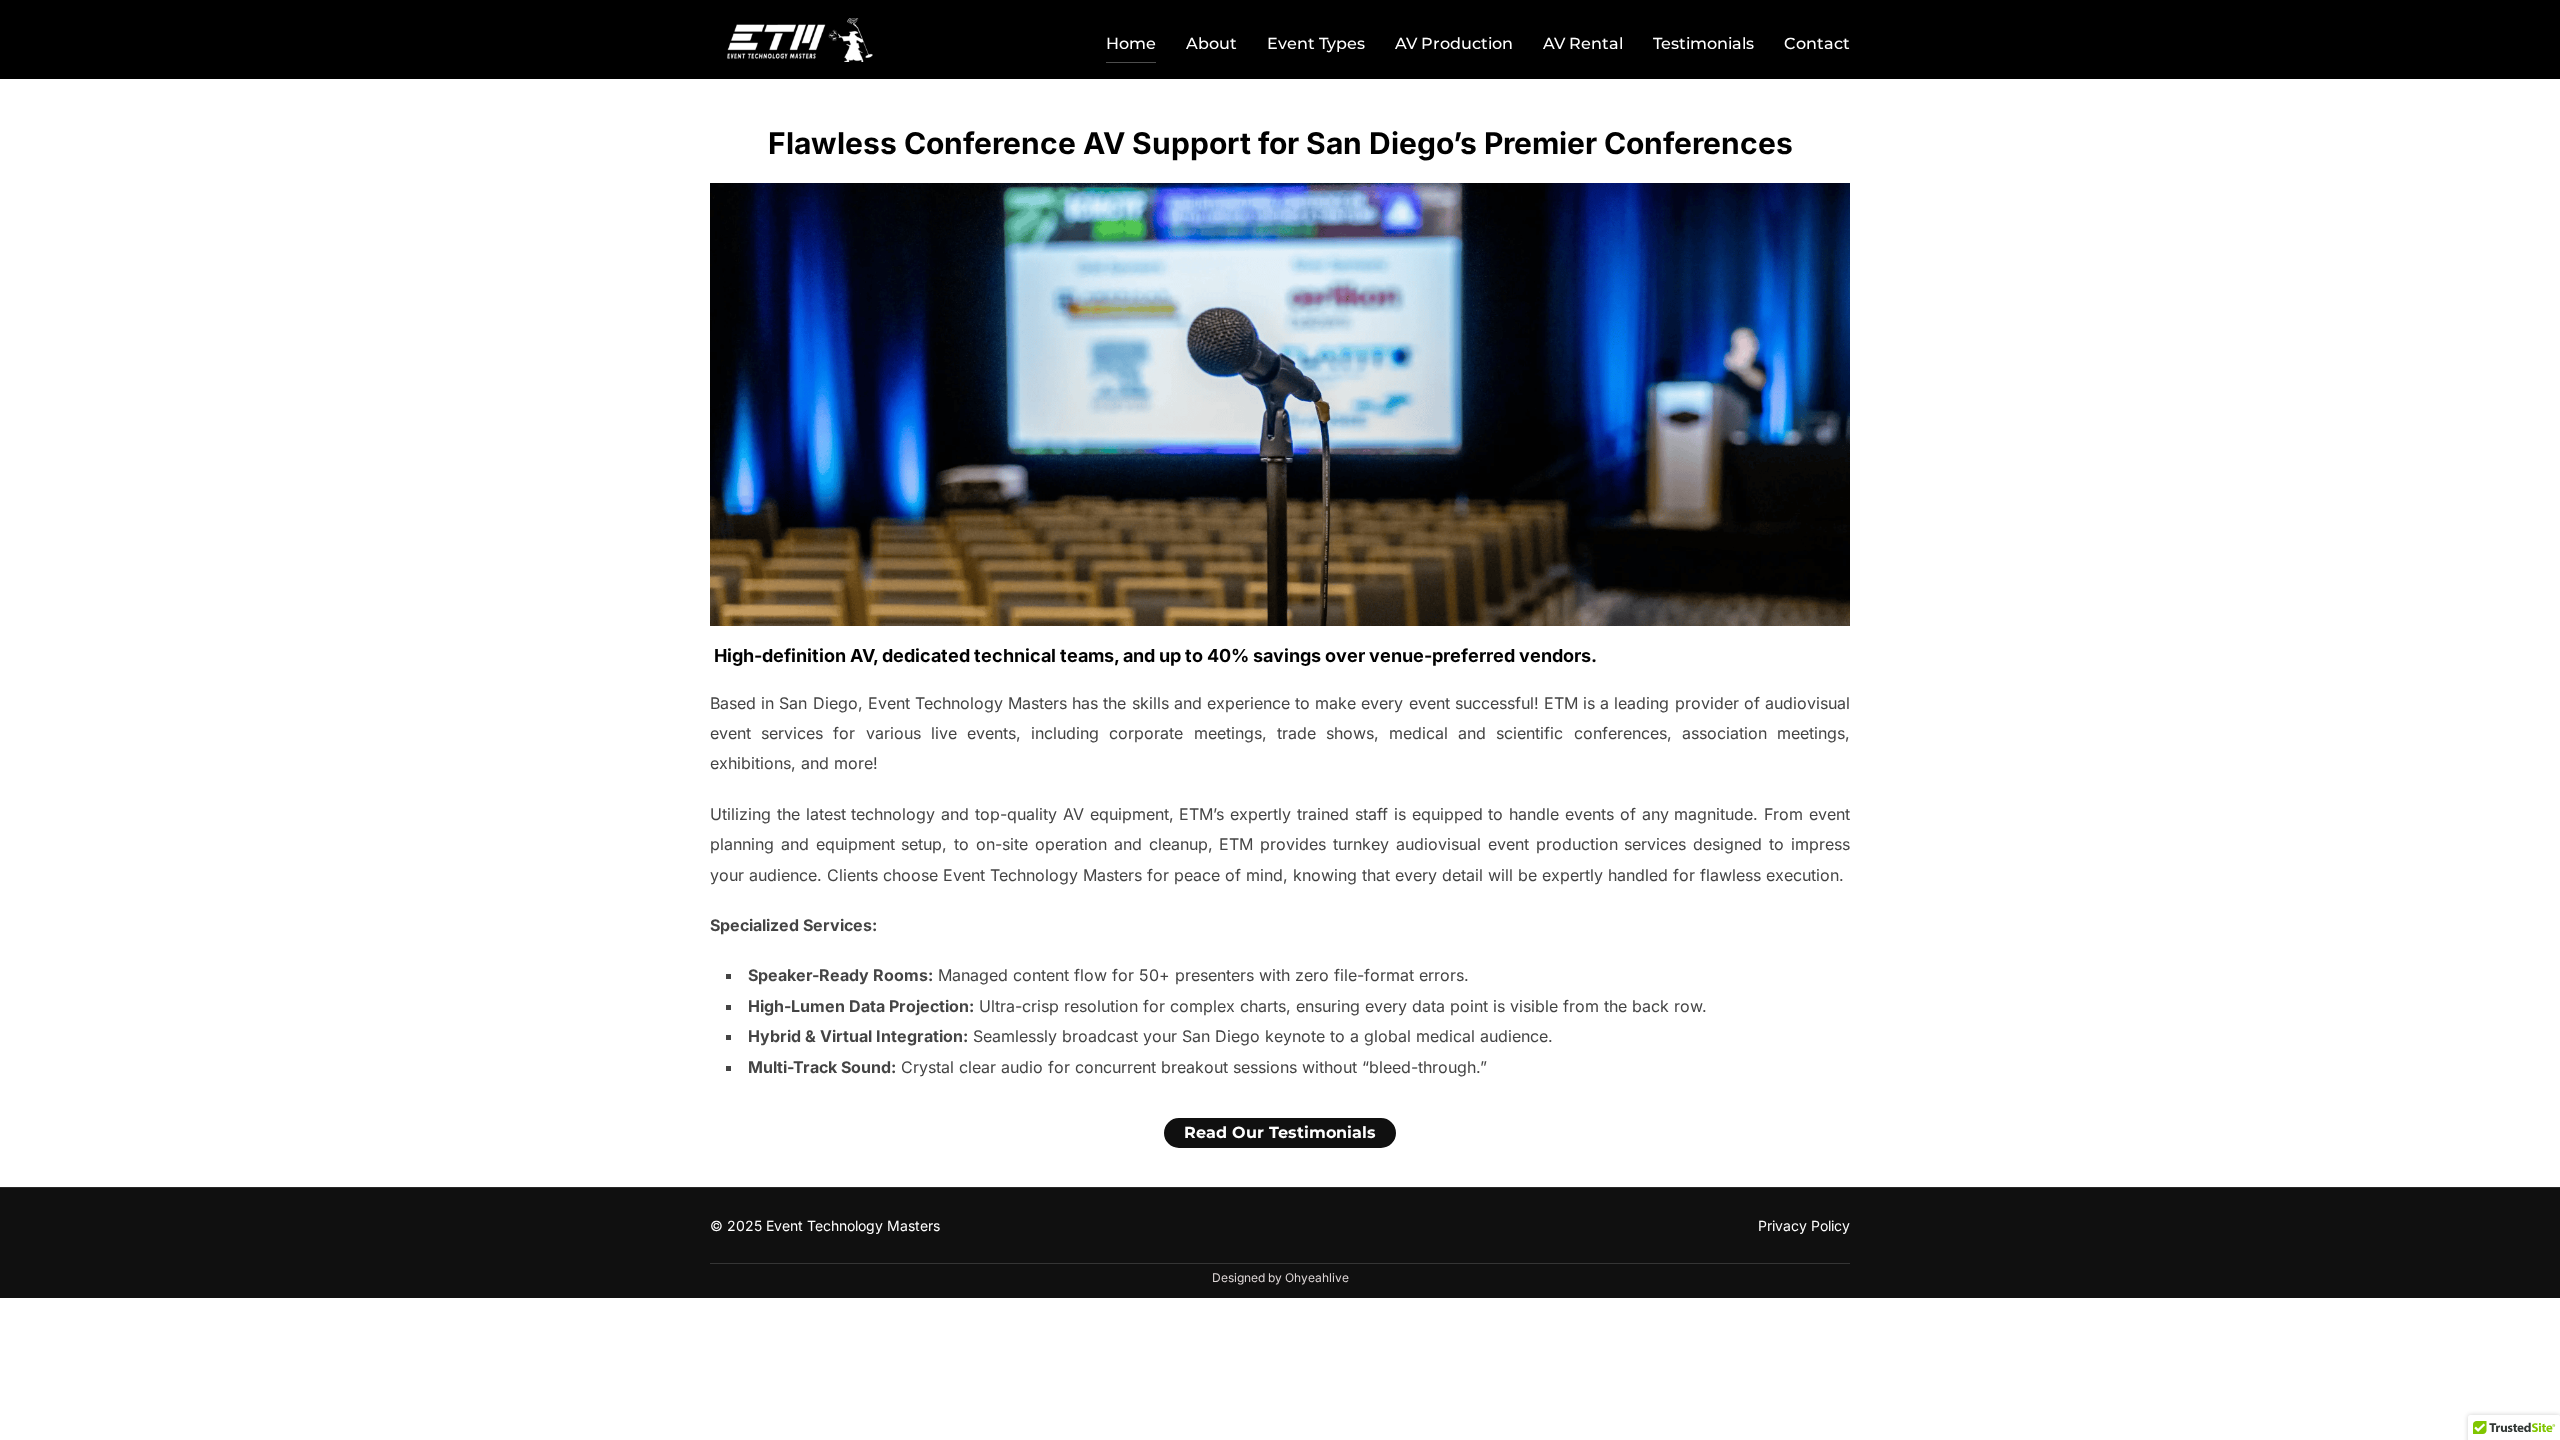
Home (1131, 43)
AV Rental (1583, 43)
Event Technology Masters (853, 1225)
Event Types (1316, 43)
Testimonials (1703, 43)
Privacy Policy (1804, 1225)
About (1211, 43)
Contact (1817, 43)
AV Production (1454, 43)
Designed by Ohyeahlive (1280, 1277)
